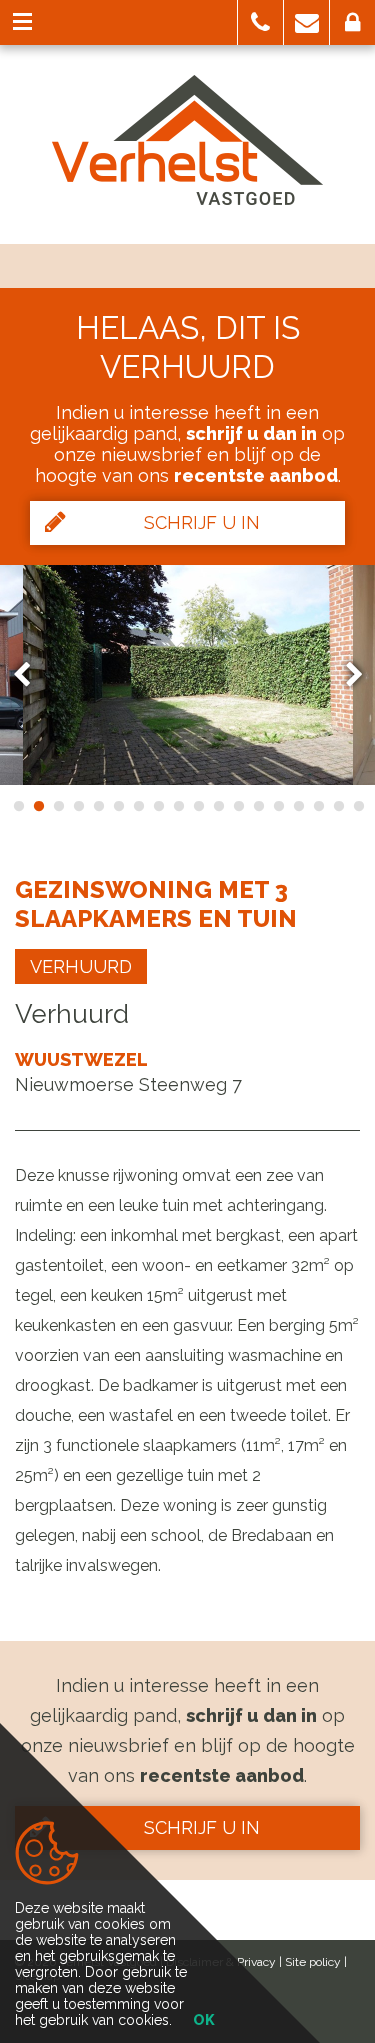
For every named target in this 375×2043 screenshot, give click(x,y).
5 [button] (98, 806)
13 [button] (258, 806)
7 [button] (138, 806)
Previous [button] (31, 674)
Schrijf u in (202, 522)
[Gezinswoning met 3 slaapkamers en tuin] (188, 675)
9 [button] (178, 806)
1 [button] (18, 806)
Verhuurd (81, 966)
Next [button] (345, 674)
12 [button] (238, 806)
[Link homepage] (187, 140)
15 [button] (298, 806)
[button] (260, 22)
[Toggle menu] (22, 22)
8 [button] (158, 806)
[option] (188, 675)
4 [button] (78, 806)
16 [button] (318, 806)
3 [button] (58, 806)
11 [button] (218, 806)
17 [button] (338, 806)
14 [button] (278, 806)
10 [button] (198, 806)
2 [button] (38, 806)
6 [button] (118, 806)
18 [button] (358, 806)
